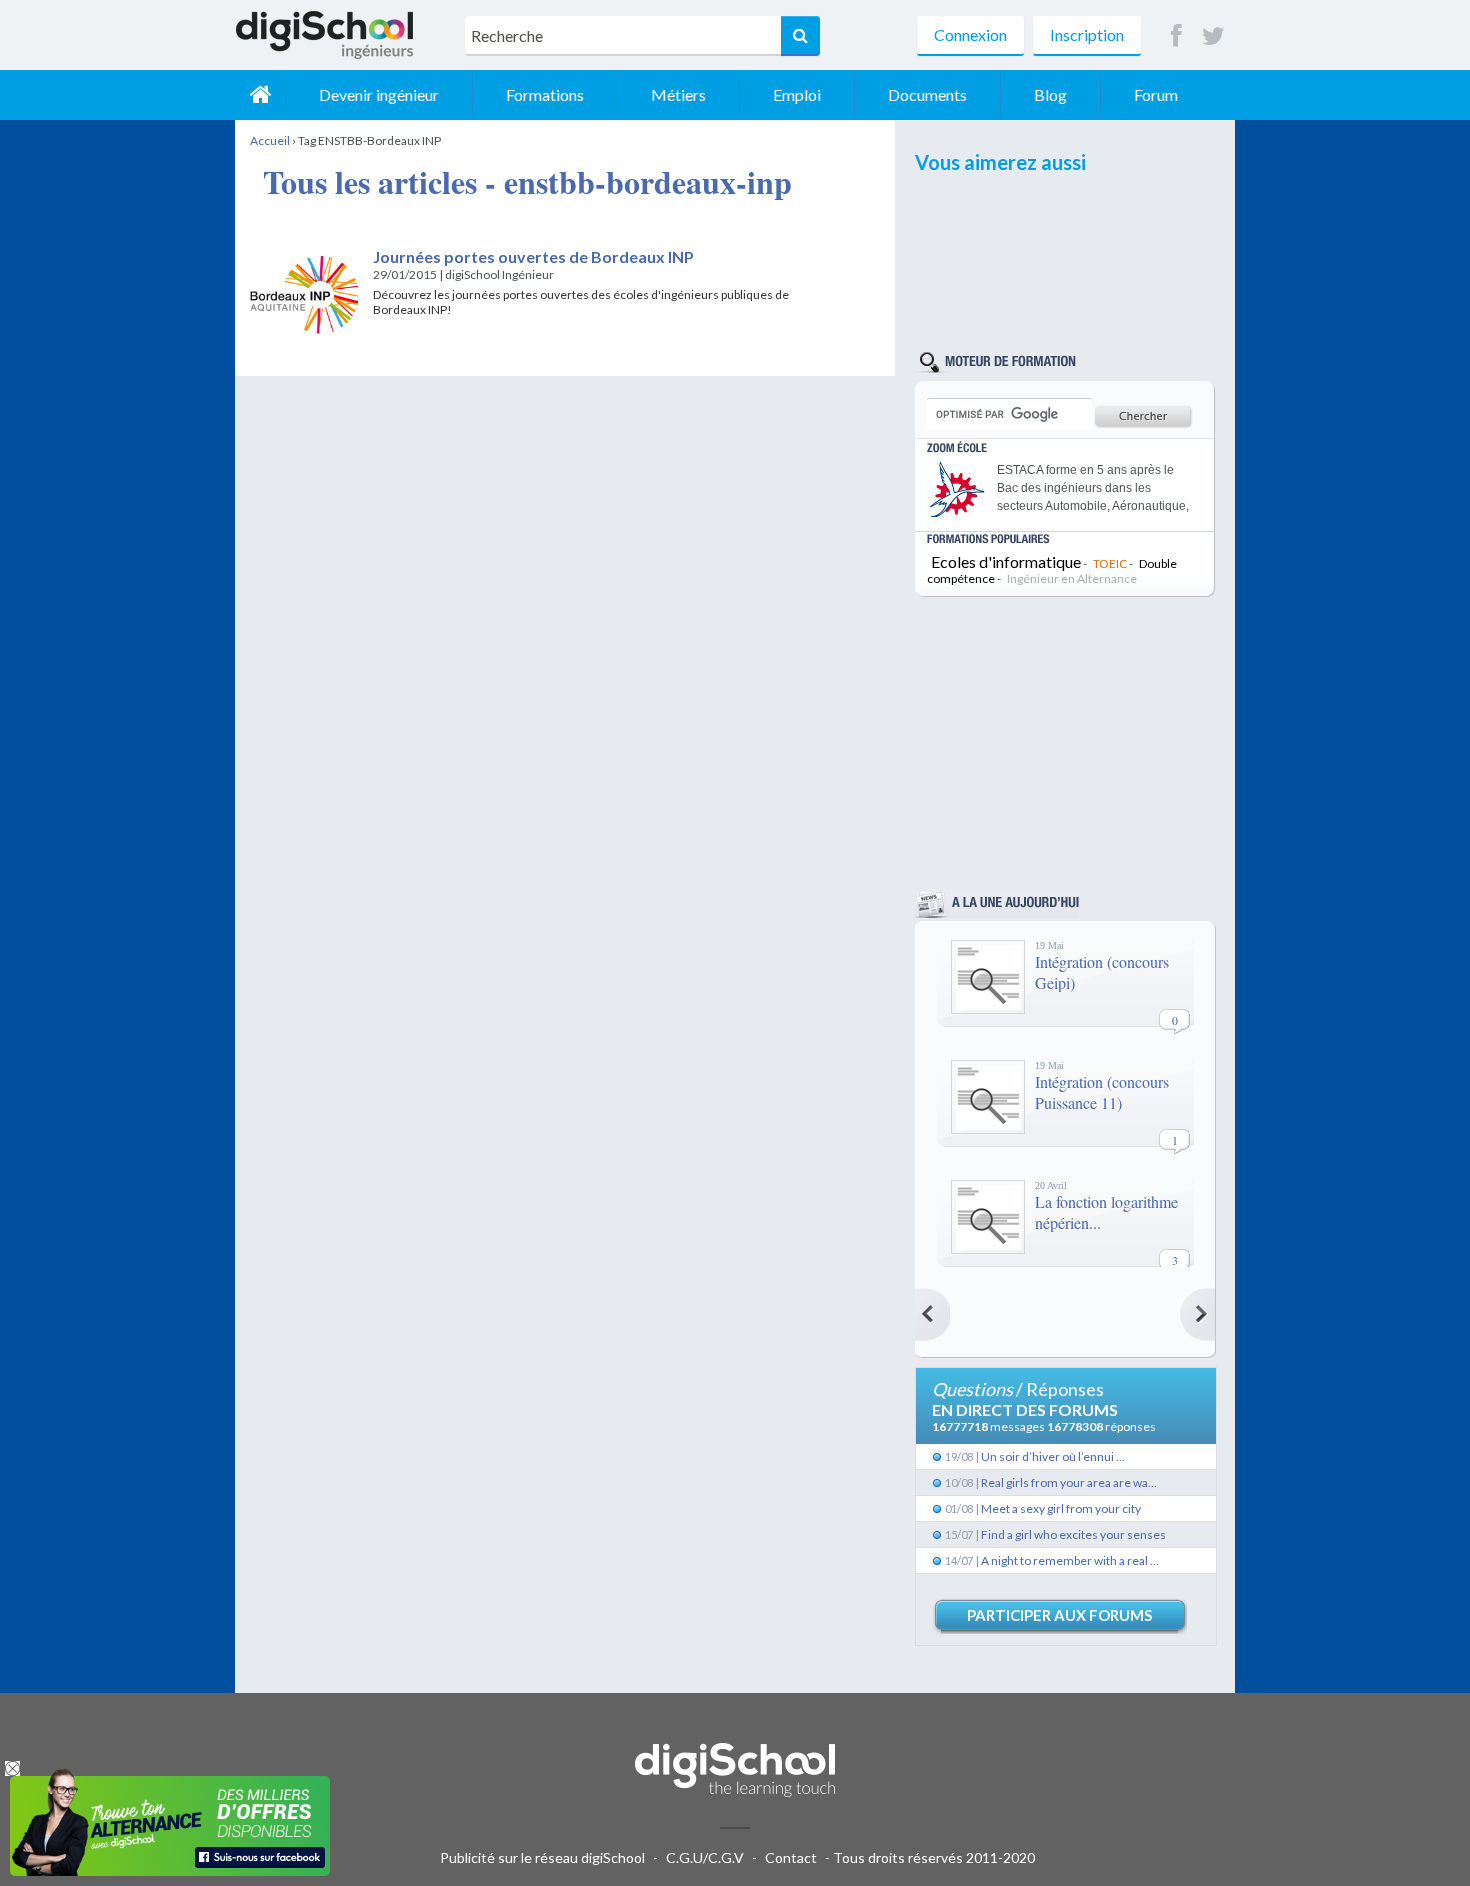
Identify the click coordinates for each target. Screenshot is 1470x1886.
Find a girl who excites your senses (1073, 1534)
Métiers (678, 94)
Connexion (970, 34)
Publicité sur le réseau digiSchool (542, 1857)
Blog (1050, 94)
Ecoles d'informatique (1006, 561)
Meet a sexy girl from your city (1061, 1508)
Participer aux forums (1059, 1615)
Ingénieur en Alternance (1072, 578)
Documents (927, 94)
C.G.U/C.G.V (705, 1857)
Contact (791, 1857)
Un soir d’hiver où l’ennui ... (1053, 1456)
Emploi (797, 94)
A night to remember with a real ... (1070, 1560)
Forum (1156, 94)
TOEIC (1110, 563)
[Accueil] (260, 95)
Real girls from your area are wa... (1069, 1482)
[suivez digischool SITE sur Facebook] (1176, 36)
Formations (545, 94)
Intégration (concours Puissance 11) (1102, 1092)
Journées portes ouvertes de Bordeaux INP (533, 256)
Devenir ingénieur (379, 94)
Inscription (1087, 34)
